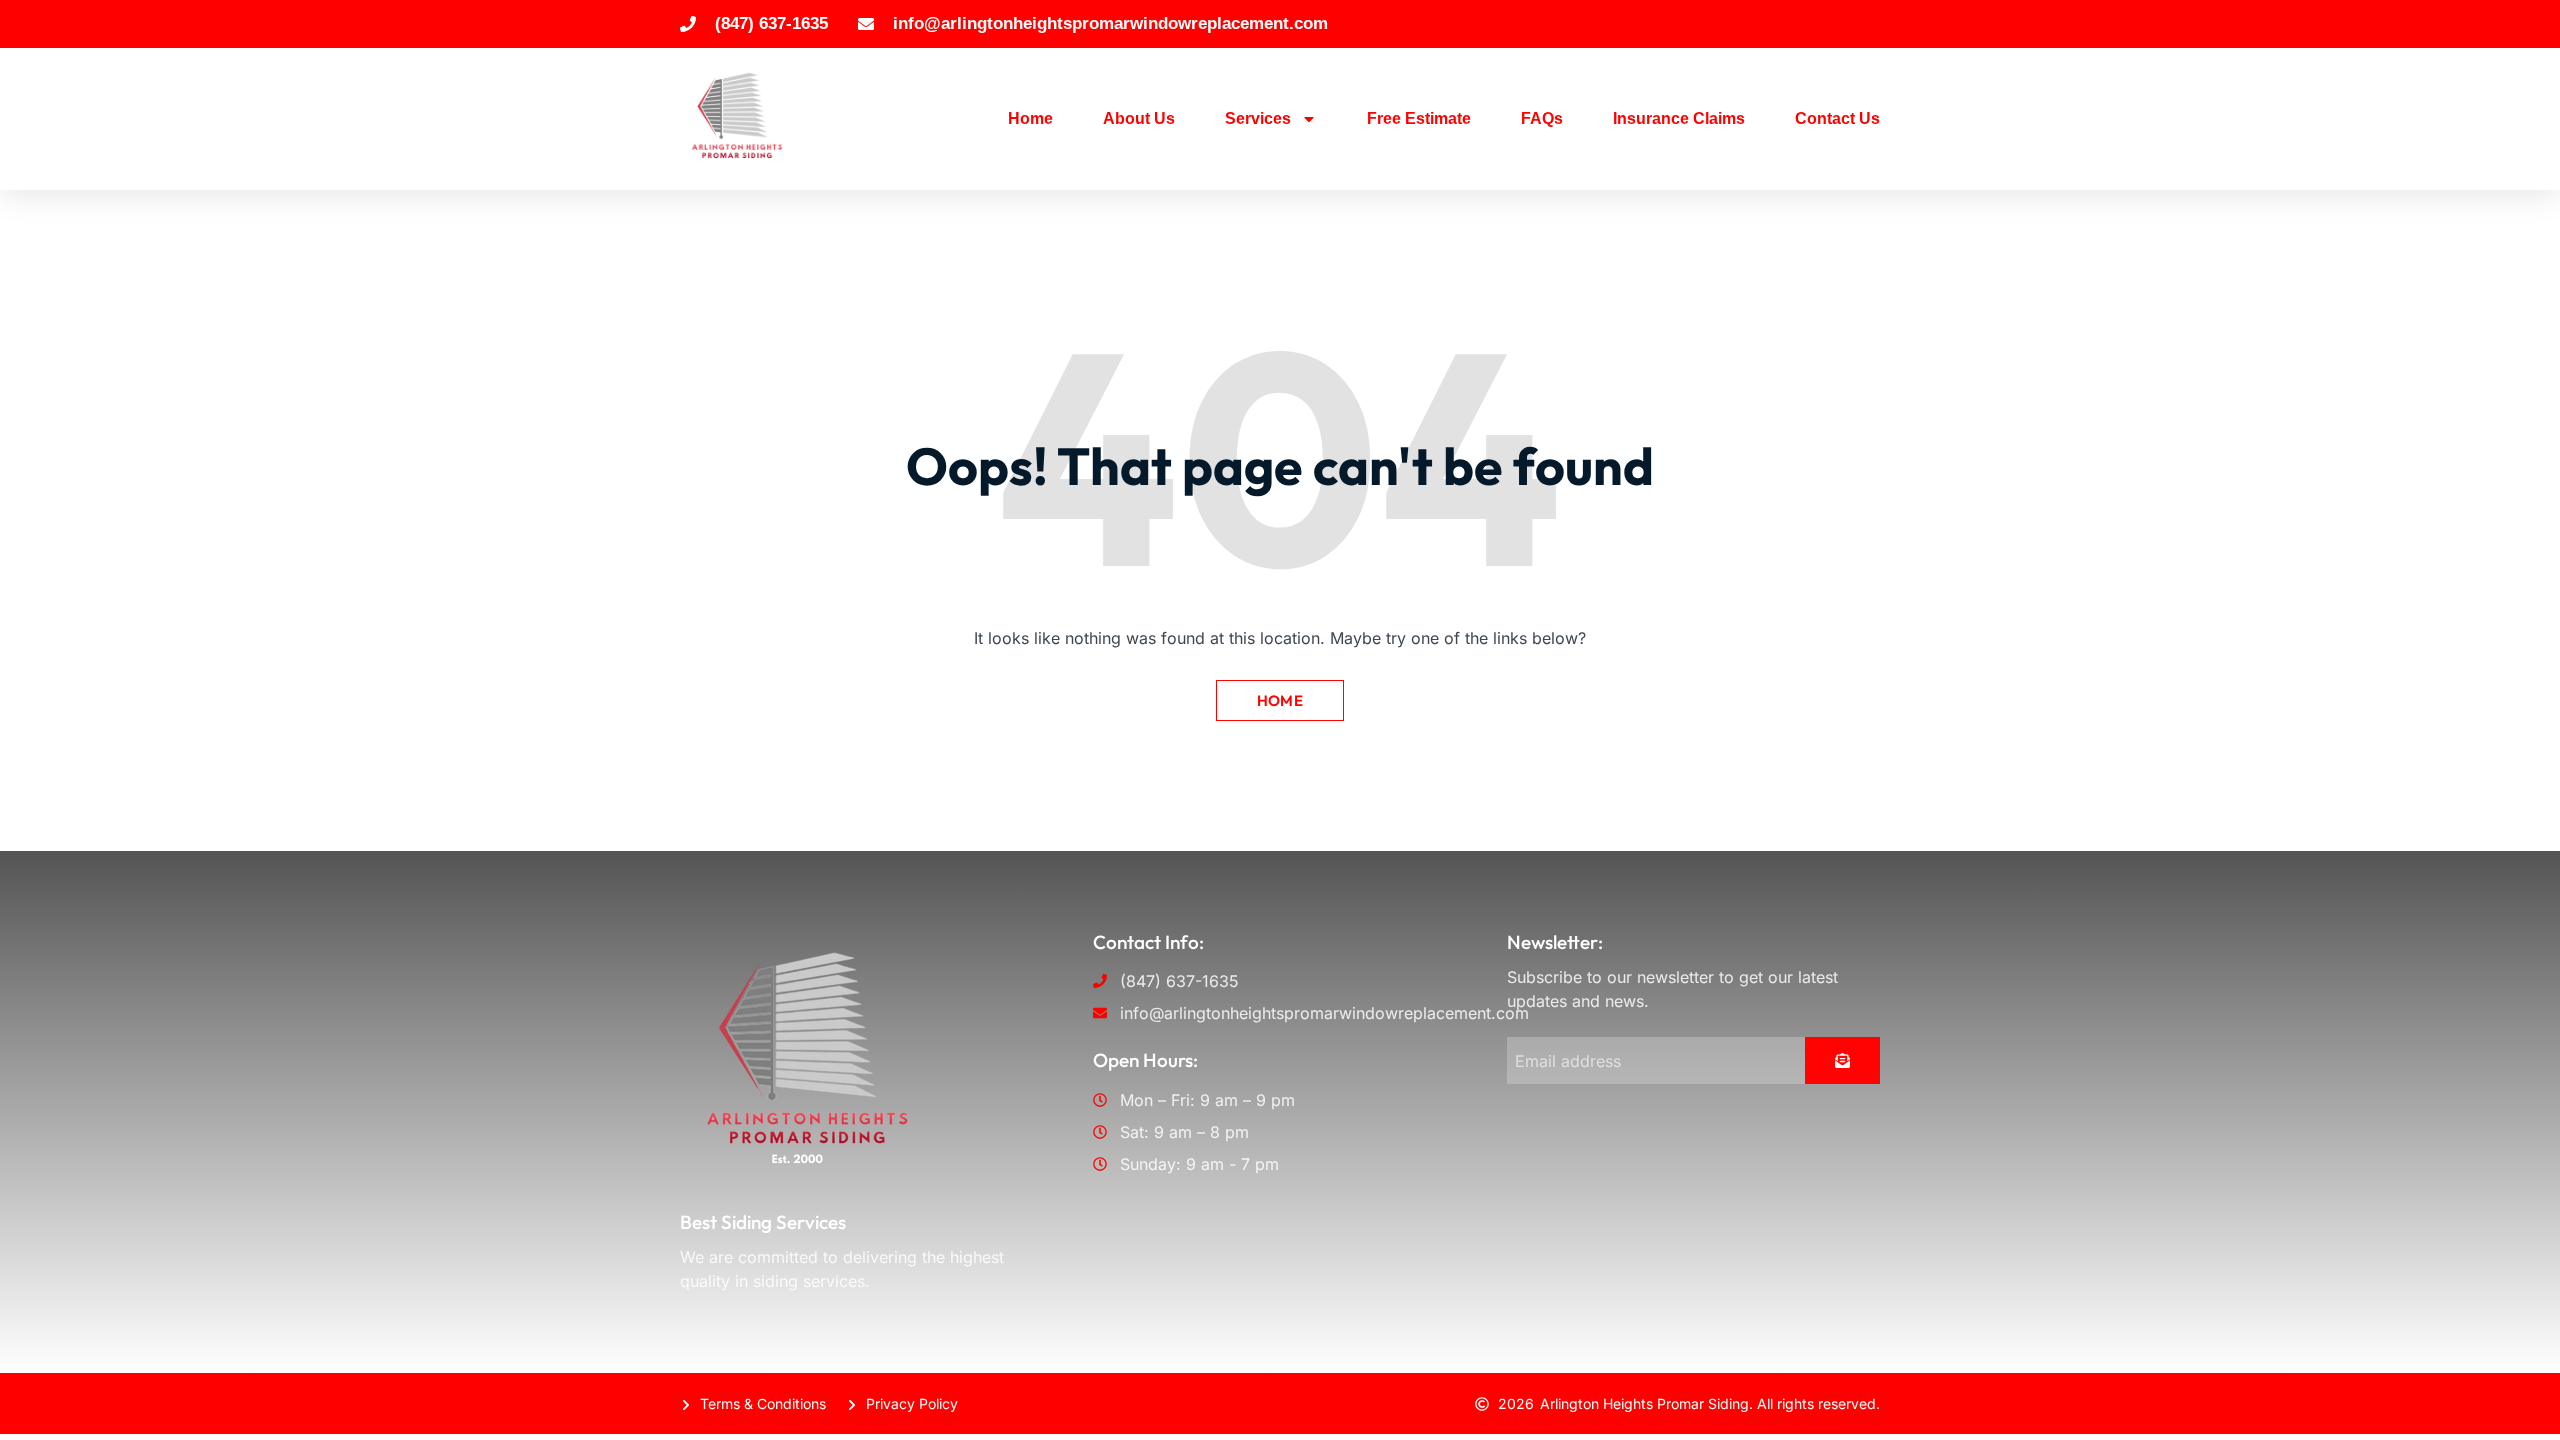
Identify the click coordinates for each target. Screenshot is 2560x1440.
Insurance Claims (1679, 118)
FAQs (1542, 118)
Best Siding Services (763, 1222)
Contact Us (1837, 118)
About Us (1139, 118)
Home (1030, 118)
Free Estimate (1419, 118)
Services (1258, 118)
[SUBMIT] (1842, 1060)
